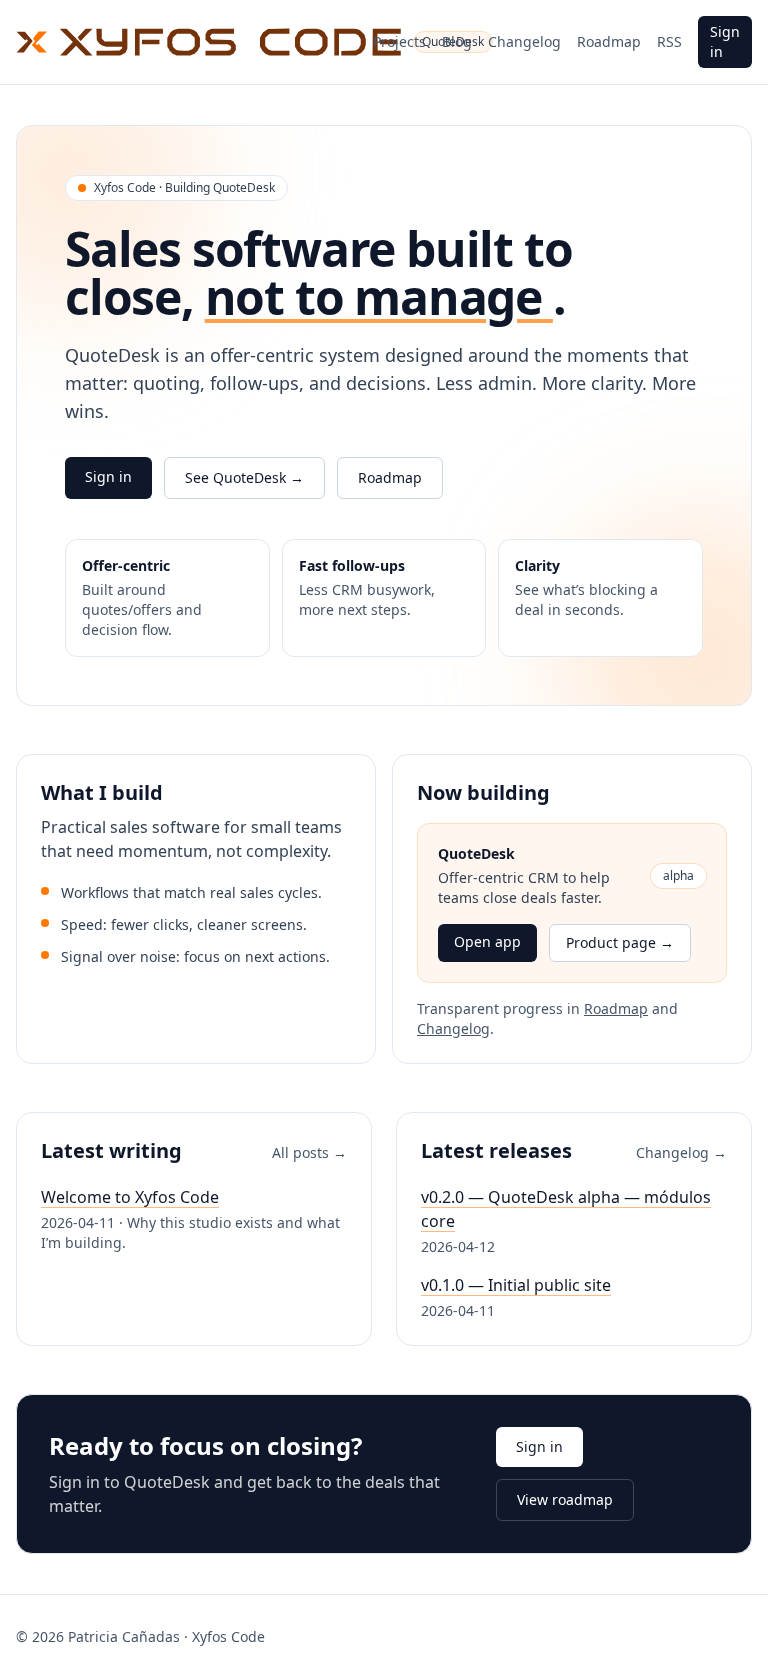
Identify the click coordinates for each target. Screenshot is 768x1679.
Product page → (620, 942)
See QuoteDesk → (244, 477)
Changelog (524, 41)
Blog (457, 41)
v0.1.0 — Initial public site (516, 1285)
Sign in (725, 41)
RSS (669, 41)
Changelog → (681, 1152)
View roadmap (565, 1499)
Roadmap (609, 41)
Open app (487, 941)
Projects (399, 41)
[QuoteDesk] (186, 42)
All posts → (309, 1152)
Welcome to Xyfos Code (130, 1197)
